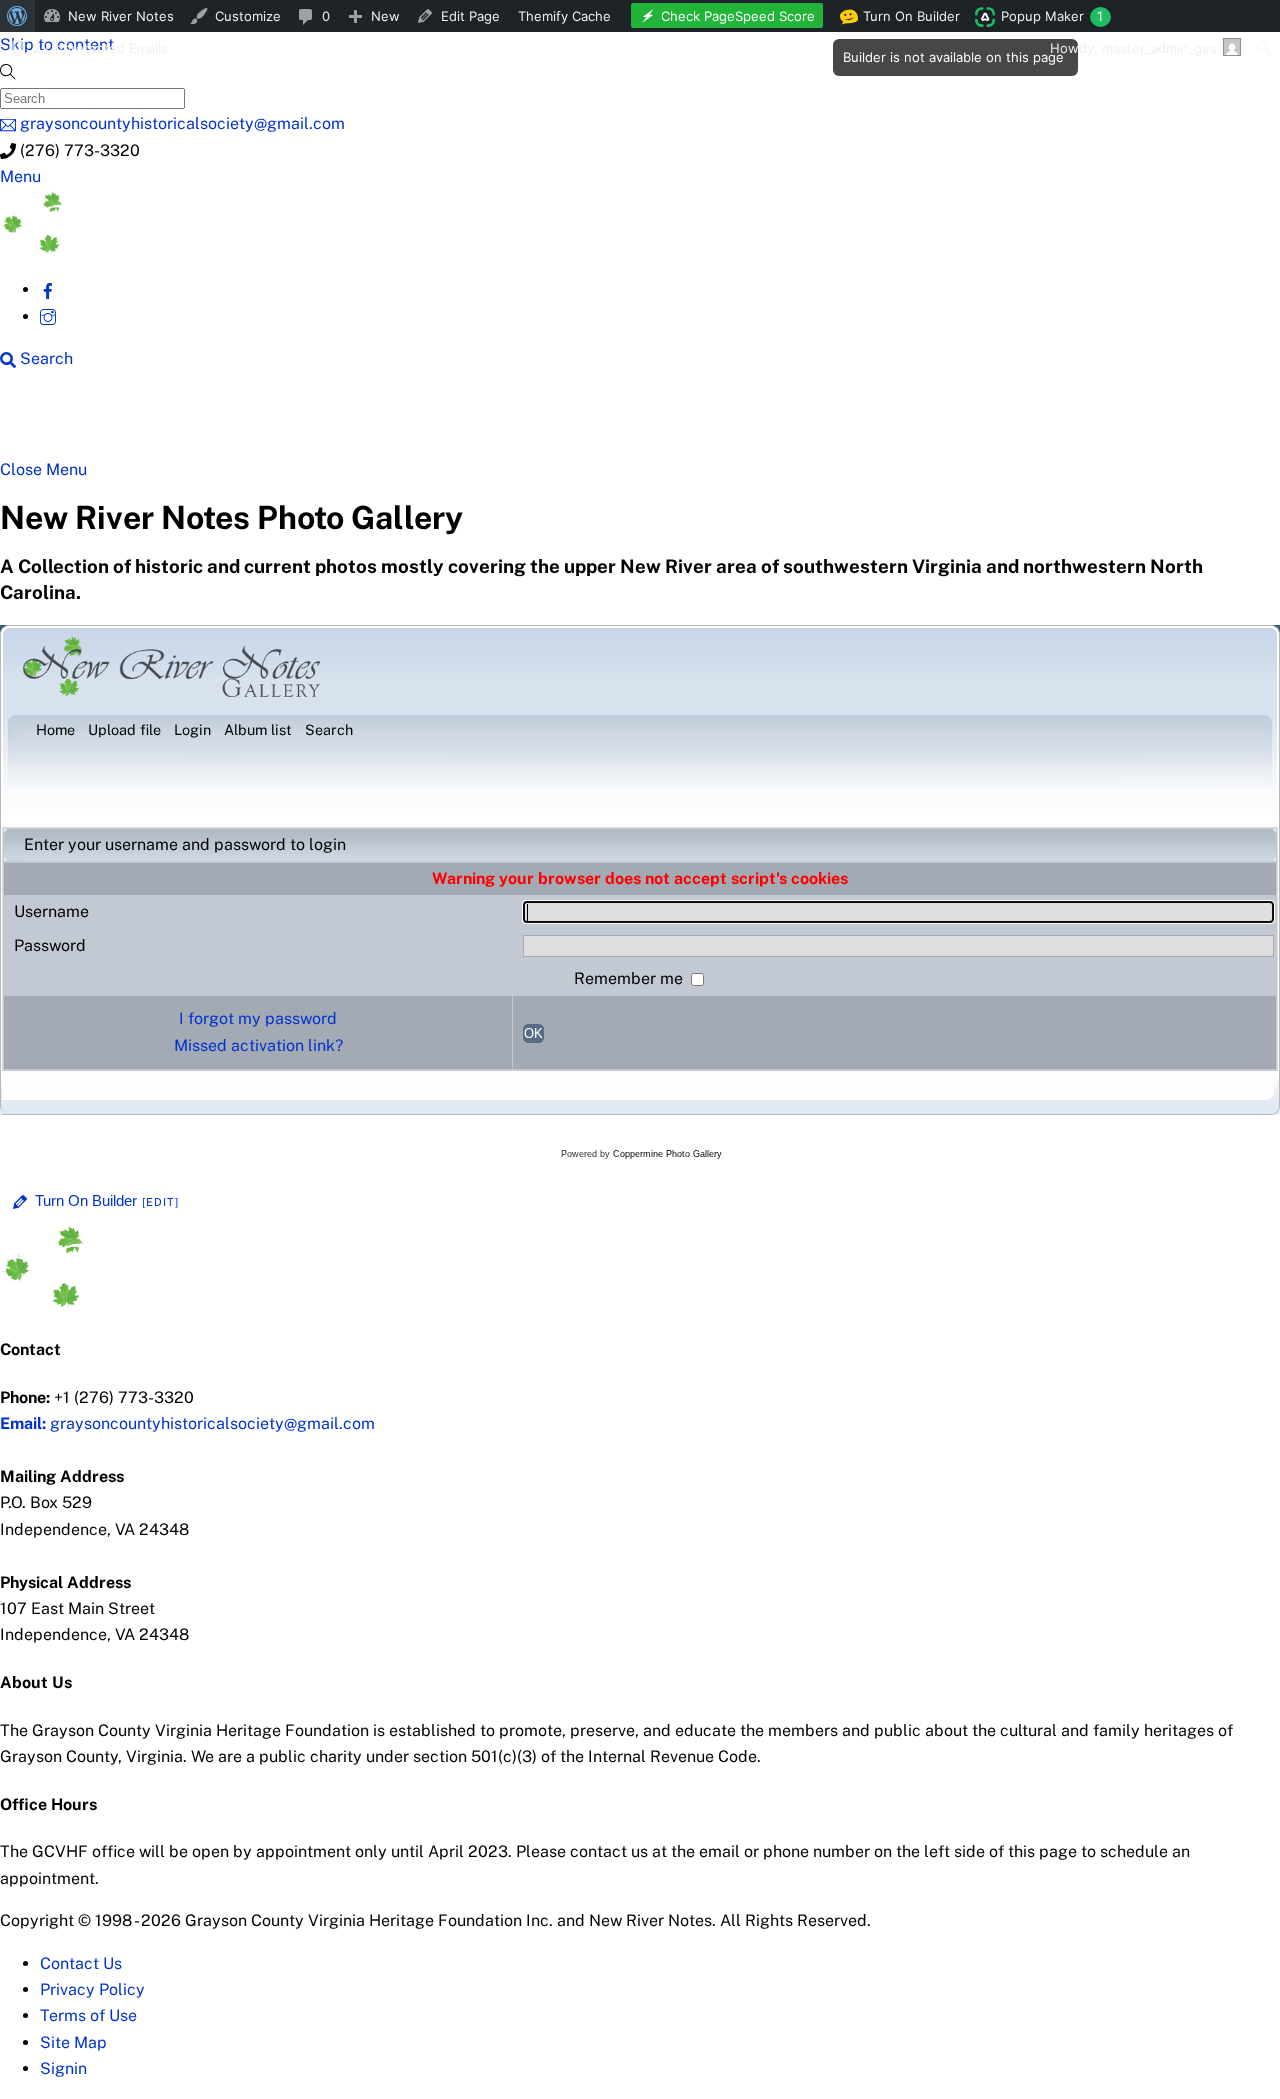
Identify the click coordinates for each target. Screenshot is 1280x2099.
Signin (63, 2068)
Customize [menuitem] (248, 16)
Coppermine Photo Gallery (667, 1154)
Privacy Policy (92, 1989)
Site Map (73, 2042)
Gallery (775, 422)
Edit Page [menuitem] (470, 16)
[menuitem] (17, 16)
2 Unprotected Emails (100, 48)
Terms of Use (88, 2015)
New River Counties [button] (245, 422)
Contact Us (81, 1963)
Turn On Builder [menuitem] (905, 20)
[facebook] (48, 289)
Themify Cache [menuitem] (564, 16)
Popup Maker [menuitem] (1052, 16)
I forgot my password (258, 1018)
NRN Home (77, 422)
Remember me (630, 978)
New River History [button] (630, 422)
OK (533, 1033)
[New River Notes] (150, 247)
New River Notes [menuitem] (121, 16)
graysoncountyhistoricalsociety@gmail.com (187, 1423)
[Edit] (161, 1202)
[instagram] (48, 316)
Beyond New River (441, 422)
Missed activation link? (258, 1045)
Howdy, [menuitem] (1133, 48)
